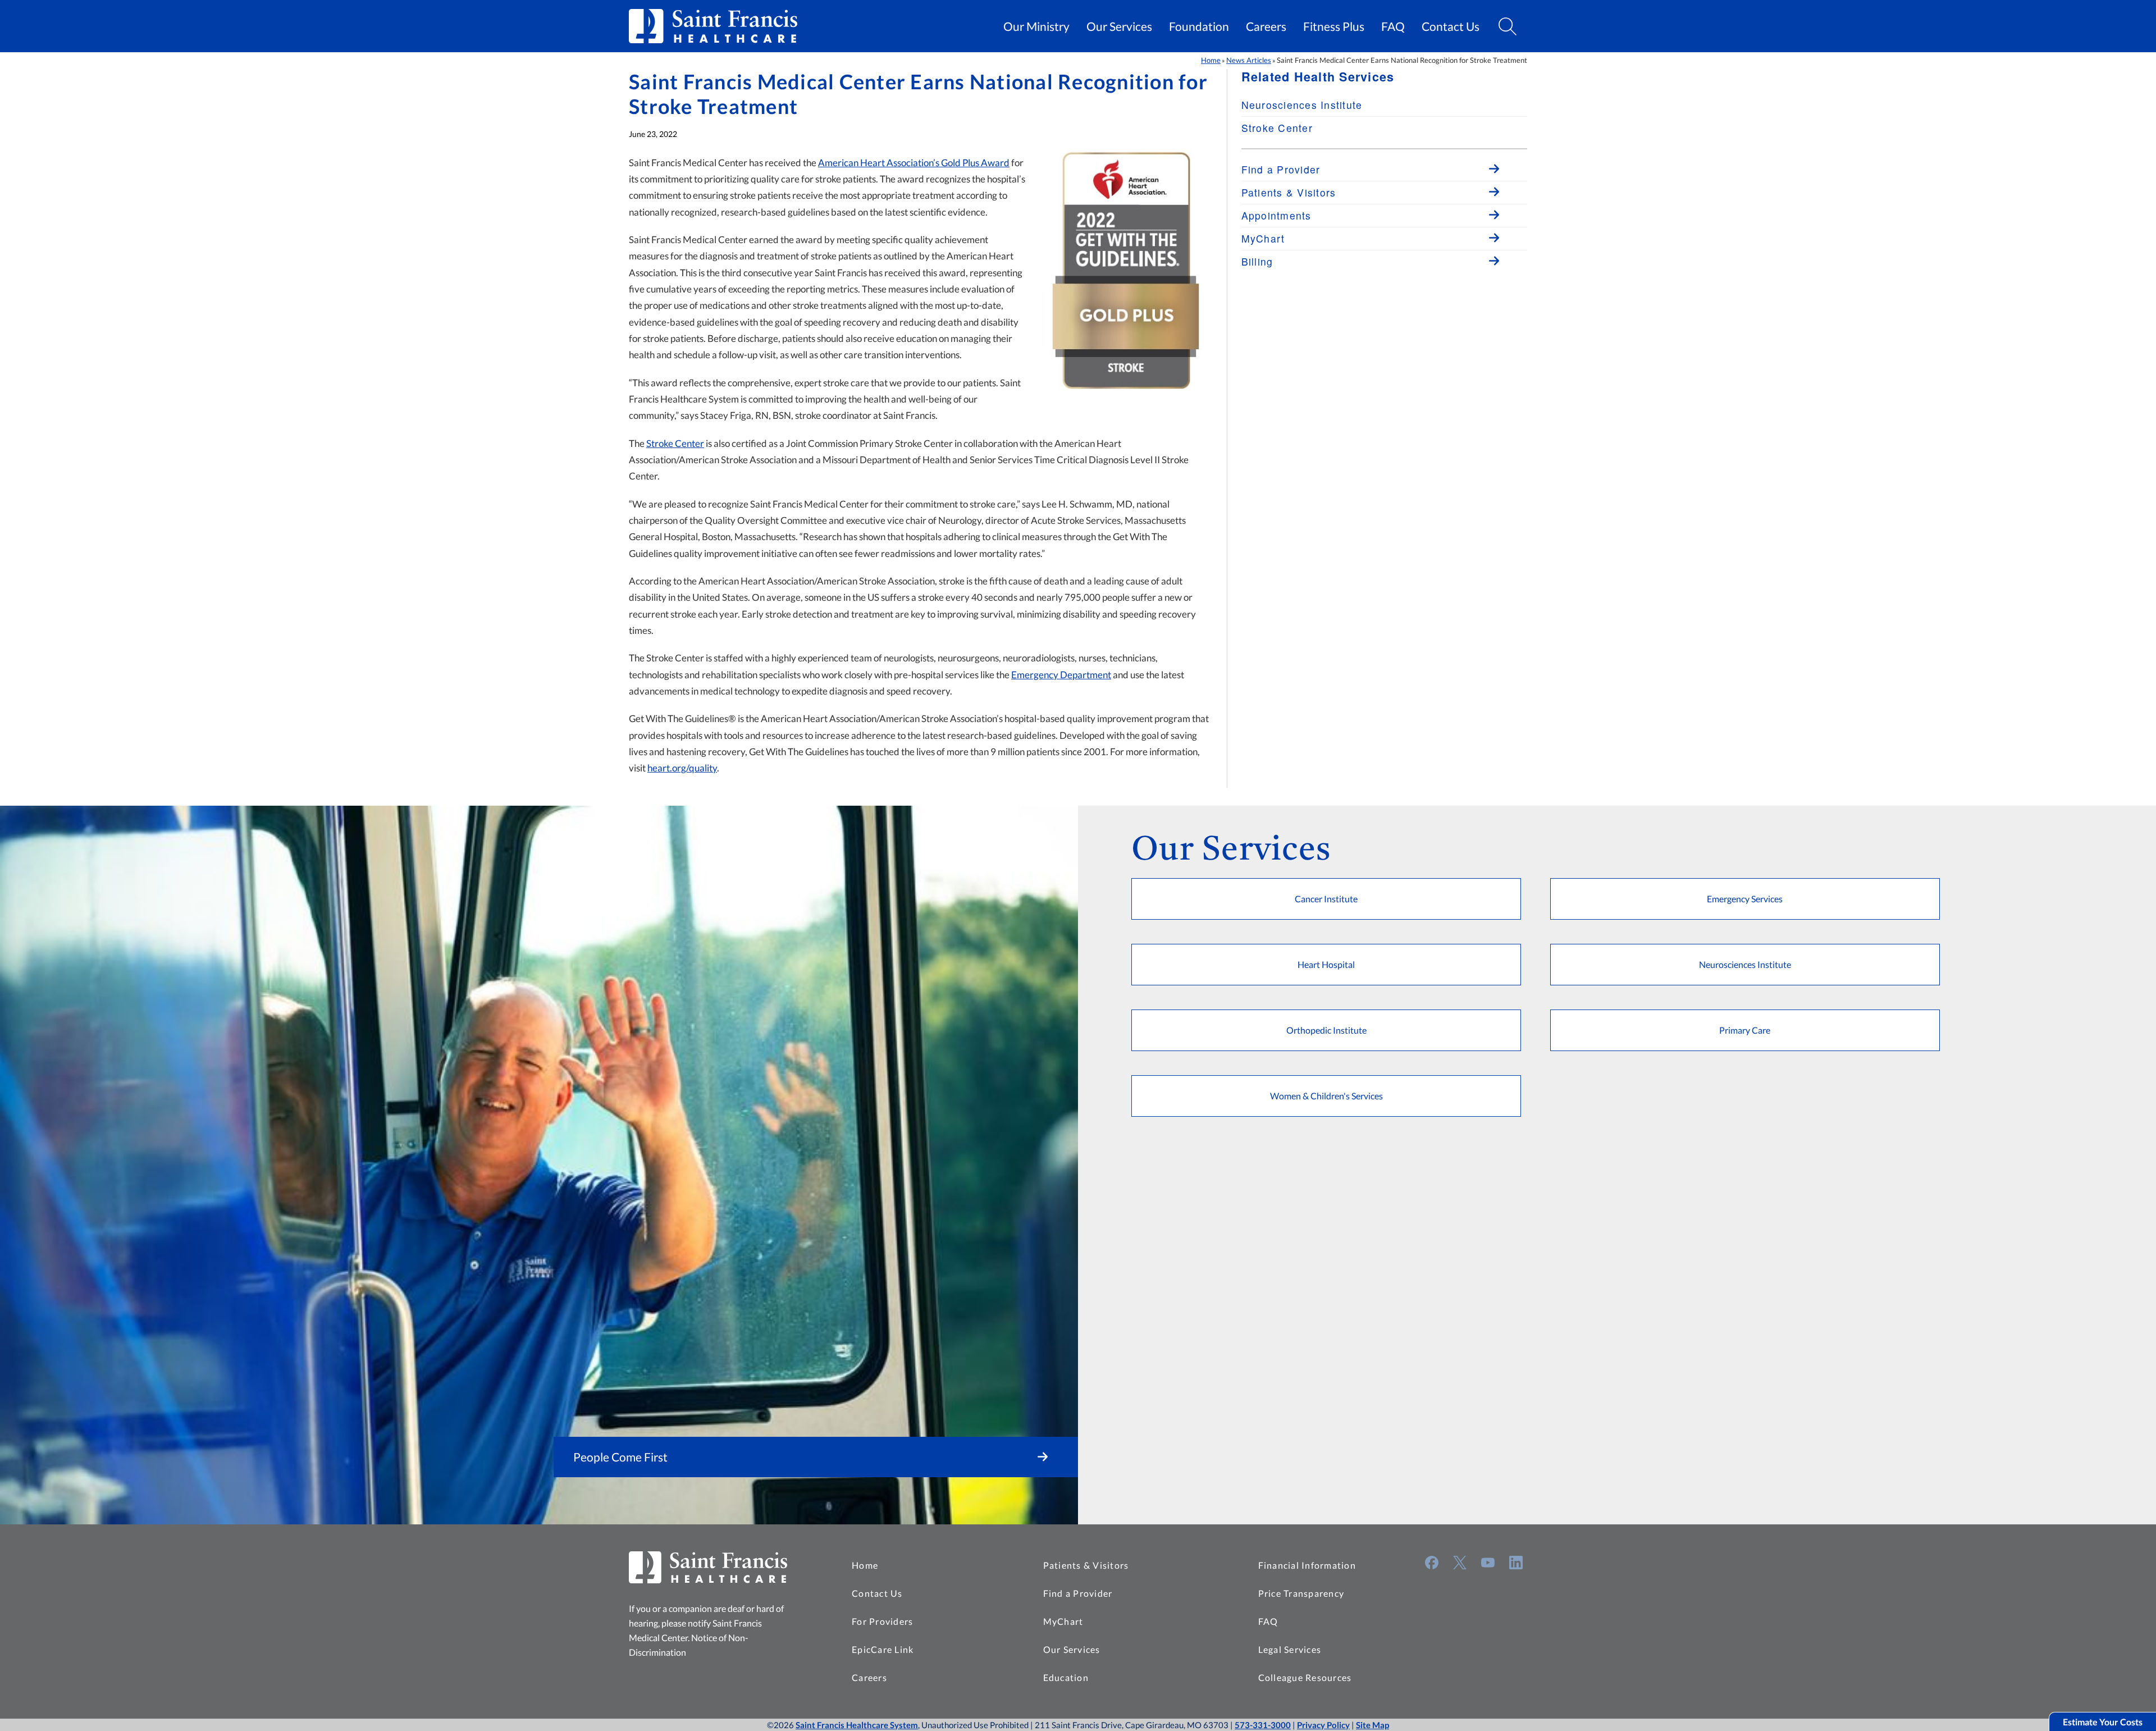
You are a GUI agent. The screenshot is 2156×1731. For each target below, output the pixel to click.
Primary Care (1745, 1030)
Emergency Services (1745, 899)
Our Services (1119, 26)
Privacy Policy (1323, 1725)
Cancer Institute (1326, 899)
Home (1211, 60)
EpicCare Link (883, 1649)
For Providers (882, 1621)
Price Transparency (1301, 1593)
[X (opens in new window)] (1460, 1563)
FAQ (1393, 26)
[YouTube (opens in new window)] (1488, 1563)
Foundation (1199, 26)
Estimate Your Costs (2103, 1722)
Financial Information (1307, 1565)
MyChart (1063, 1621)
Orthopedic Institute (1326, 1030)
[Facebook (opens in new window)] (1432, 1563)
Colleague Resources (1305, 1677)
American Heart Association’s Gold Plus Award (914, 163)
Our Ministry (1036, 26)
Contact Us (1451, 26)
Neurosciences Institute (1302, 105)
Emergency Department (1061, 675)
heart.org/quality (682, 768)
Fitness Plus (1334, 26)
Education (1066, 1677)
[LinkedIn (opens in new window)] (1516, 1563)
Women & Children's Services (1326, 1096)
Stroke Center (675, 443)
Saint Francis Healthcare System (857, 1725)
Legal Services (1290, 1649)
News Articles (1249, 60)
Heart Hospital (1326, 964)
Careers (1266, 26)
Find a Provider (1078, 1593)
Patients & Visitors (1086, 1565)
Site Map (1372, 1725)
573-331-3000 (1263, 1725)
